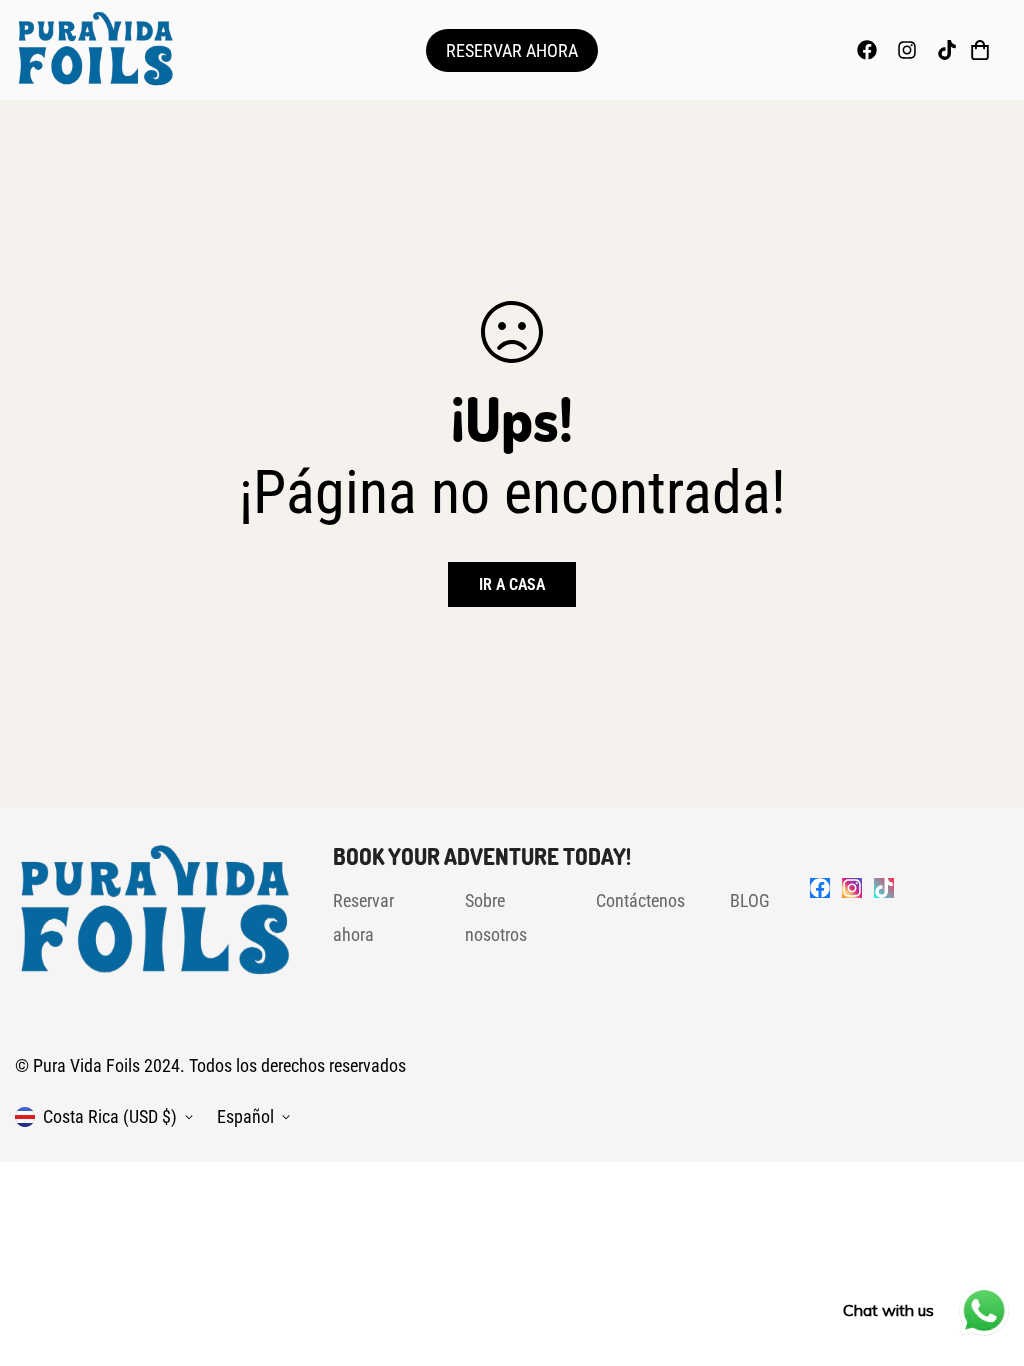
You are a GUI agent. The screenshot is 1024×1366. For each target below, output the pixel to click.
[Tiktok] (947, 50)
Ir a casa (512, 584)
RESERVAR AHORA (512, 50)
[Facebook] (867, 50)
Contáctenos (640, 900)
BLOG (750, 900)
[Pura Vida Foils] (95, 50)
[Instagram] (907, 50)
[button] (980, 50)
